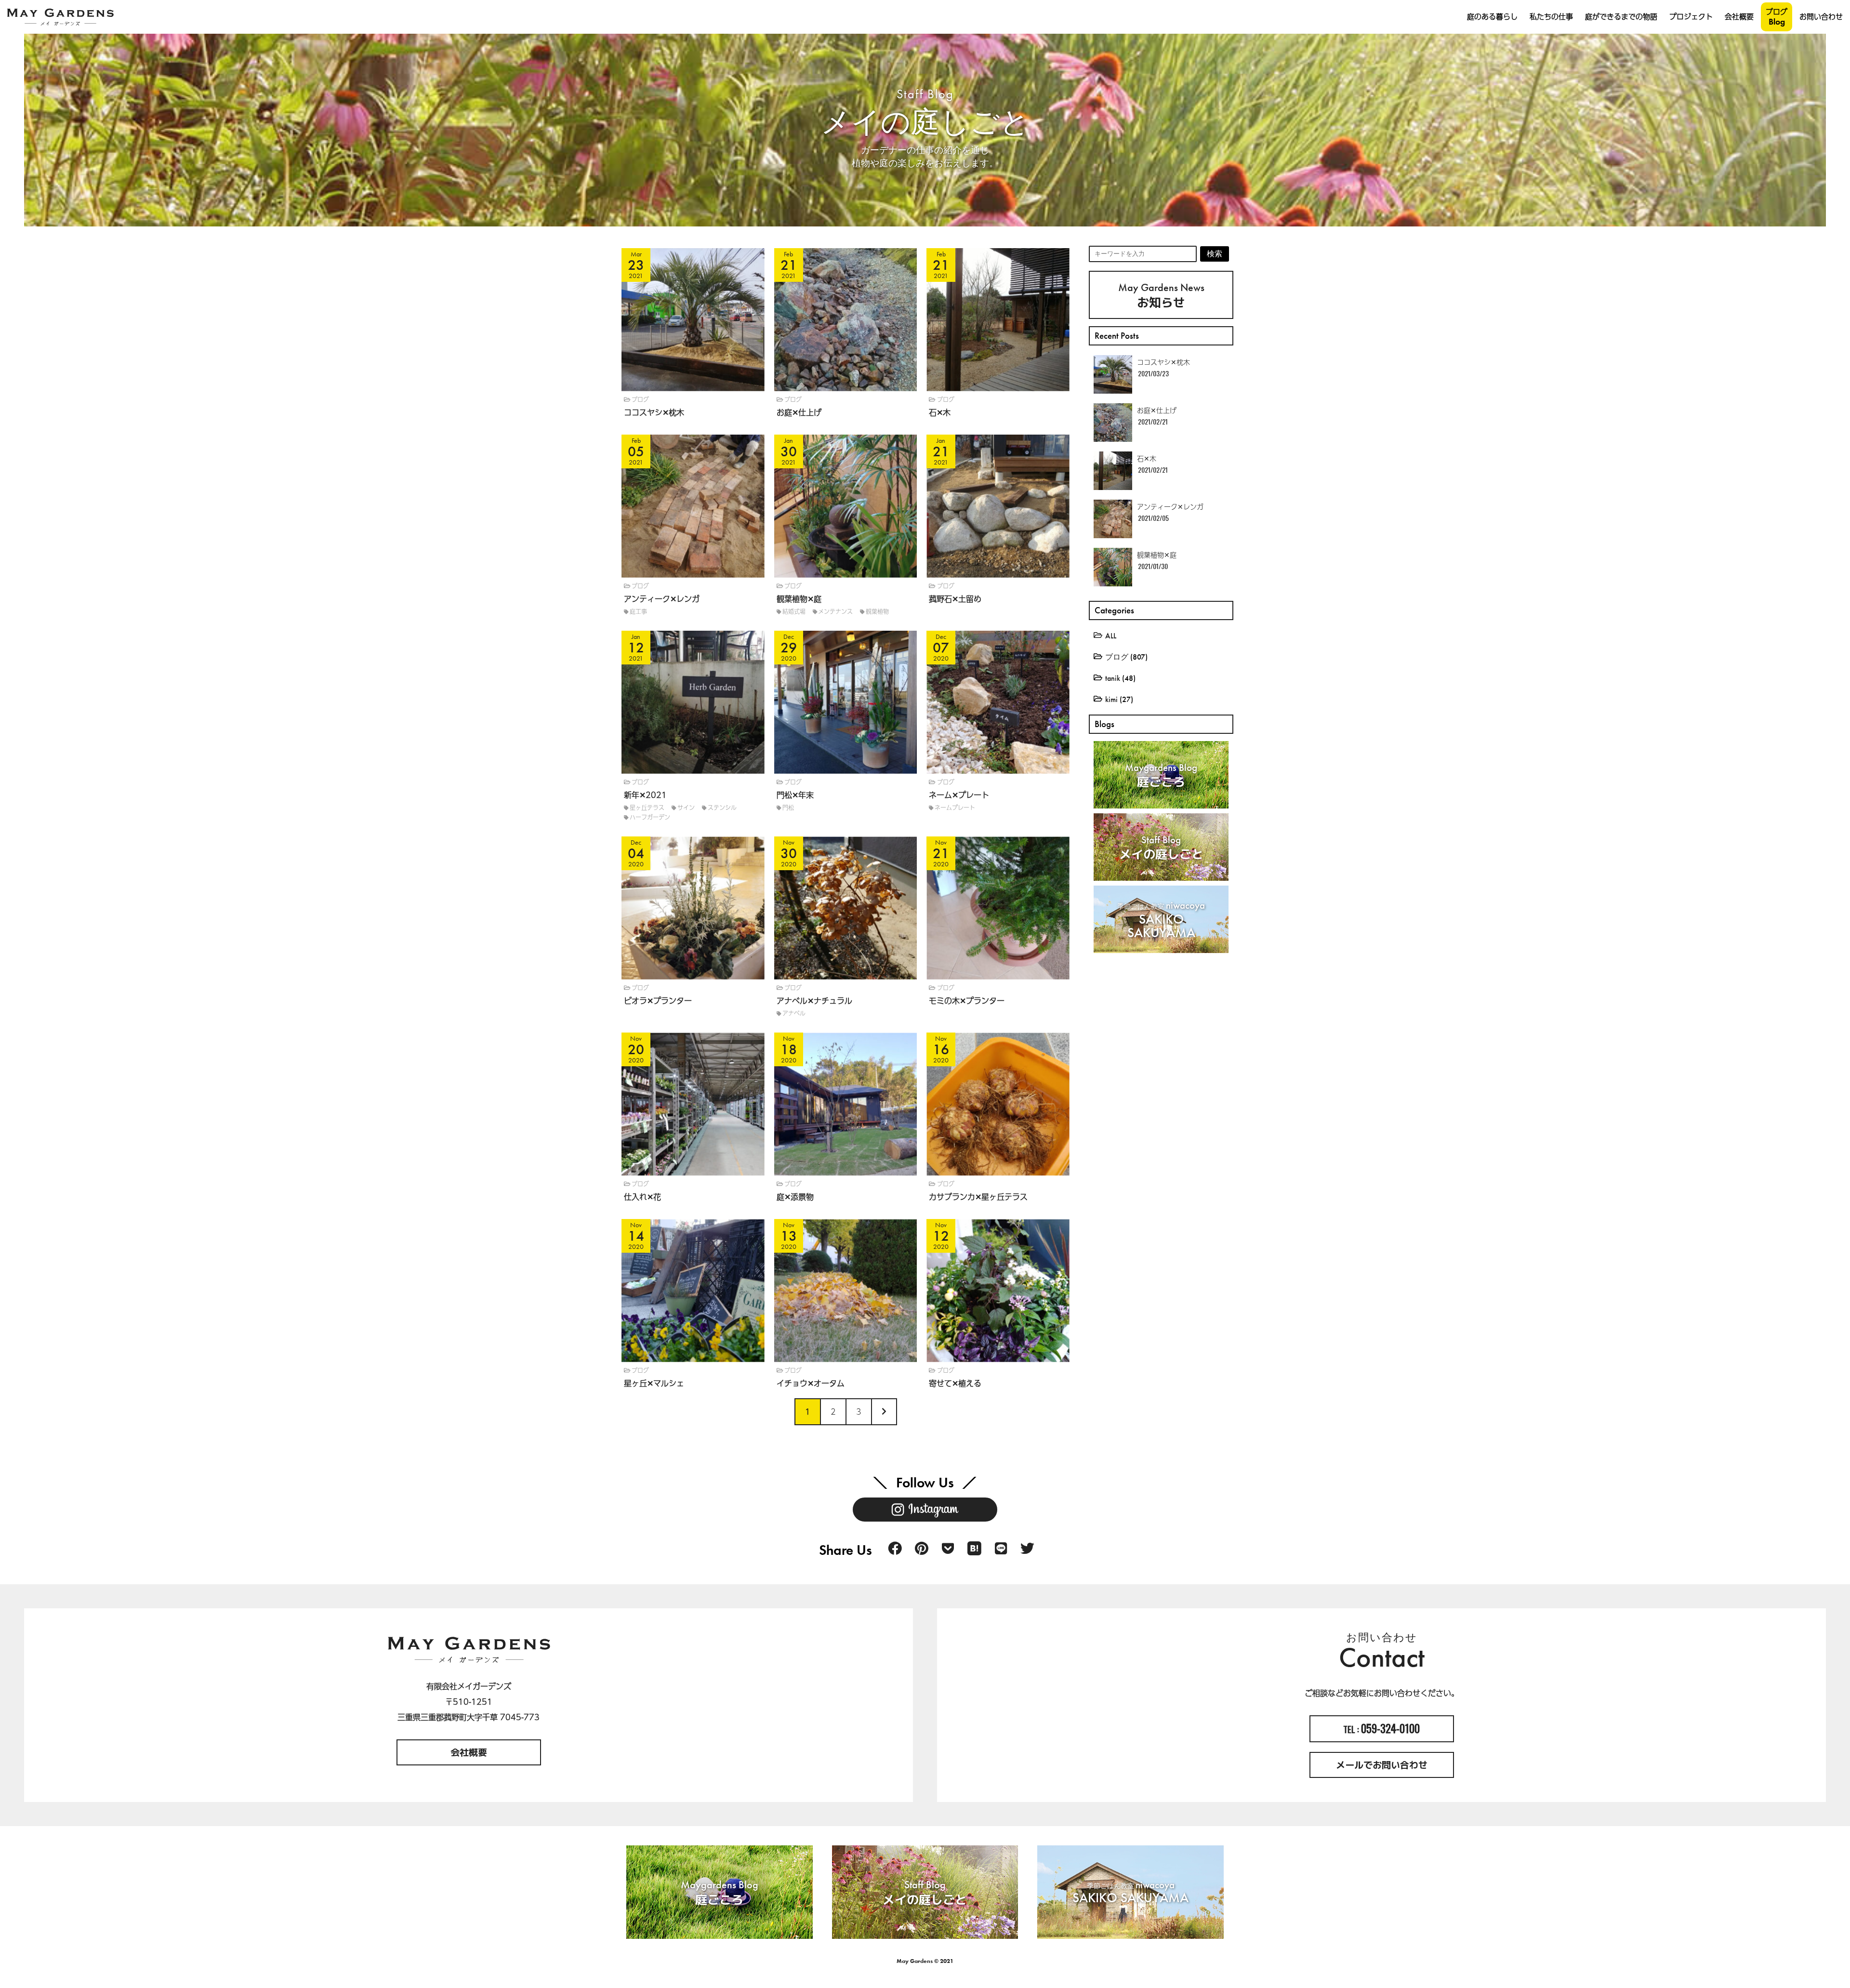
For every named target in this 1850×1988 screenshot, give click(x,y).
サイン (686, 808)
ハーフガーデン (650, 817)
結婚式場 (794, 611)
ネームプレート (955, 808)
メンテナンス (835, 611)
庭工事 (638, 611)
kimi (1111, 699)
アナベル (794, 1013)
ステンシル (722, 808)
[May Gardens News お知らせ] (1102, 260)
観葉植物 (877, 611)
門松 (788, 808)
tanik (1113, 678)
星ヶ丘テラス (647, 808)
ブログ (640, 399)
